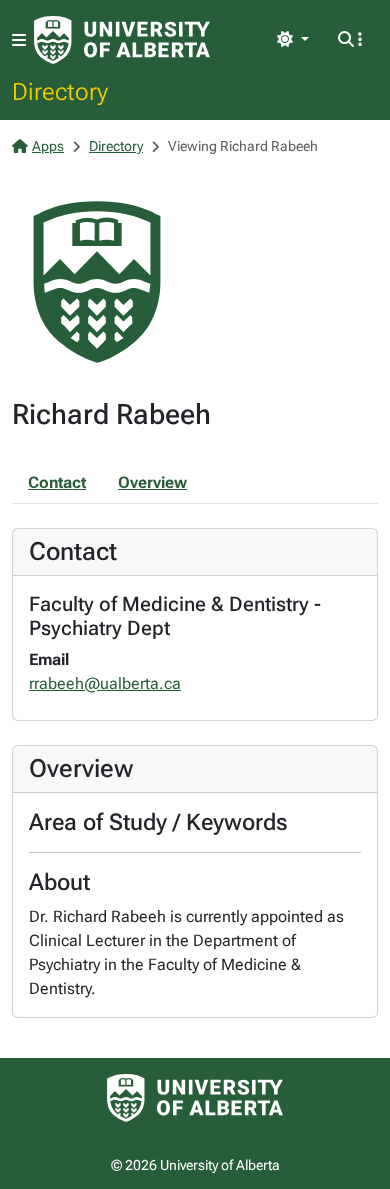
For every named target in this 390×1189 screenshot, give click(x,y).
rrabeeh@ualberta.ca (105, 683)
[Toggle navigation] (19, 40)
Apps (48, 146)
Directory (60, 91)
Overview (152, 482)
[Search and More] (350, 40)
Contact (57, 482)
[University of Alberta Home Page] (122, 40)
